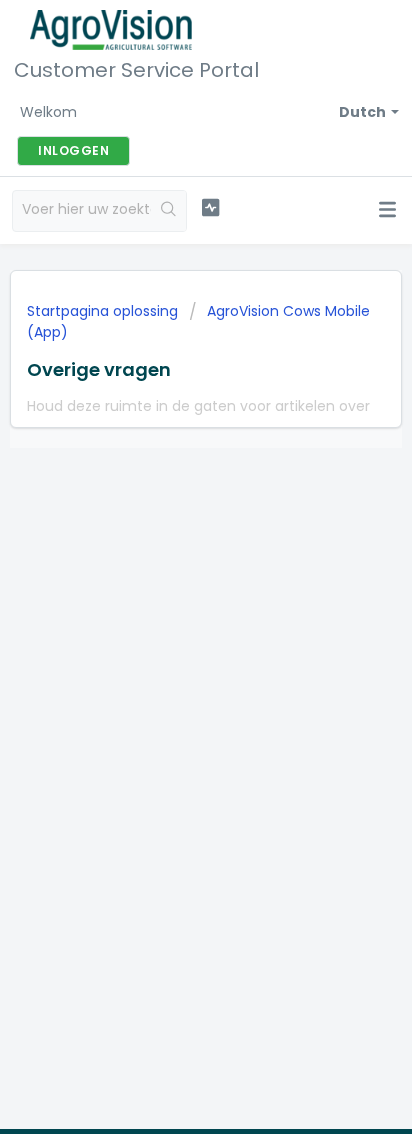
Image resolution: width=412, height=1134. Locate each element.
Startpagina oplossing (104, 311)
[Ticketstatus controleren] (211, 208)
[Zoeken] (168, 211)
